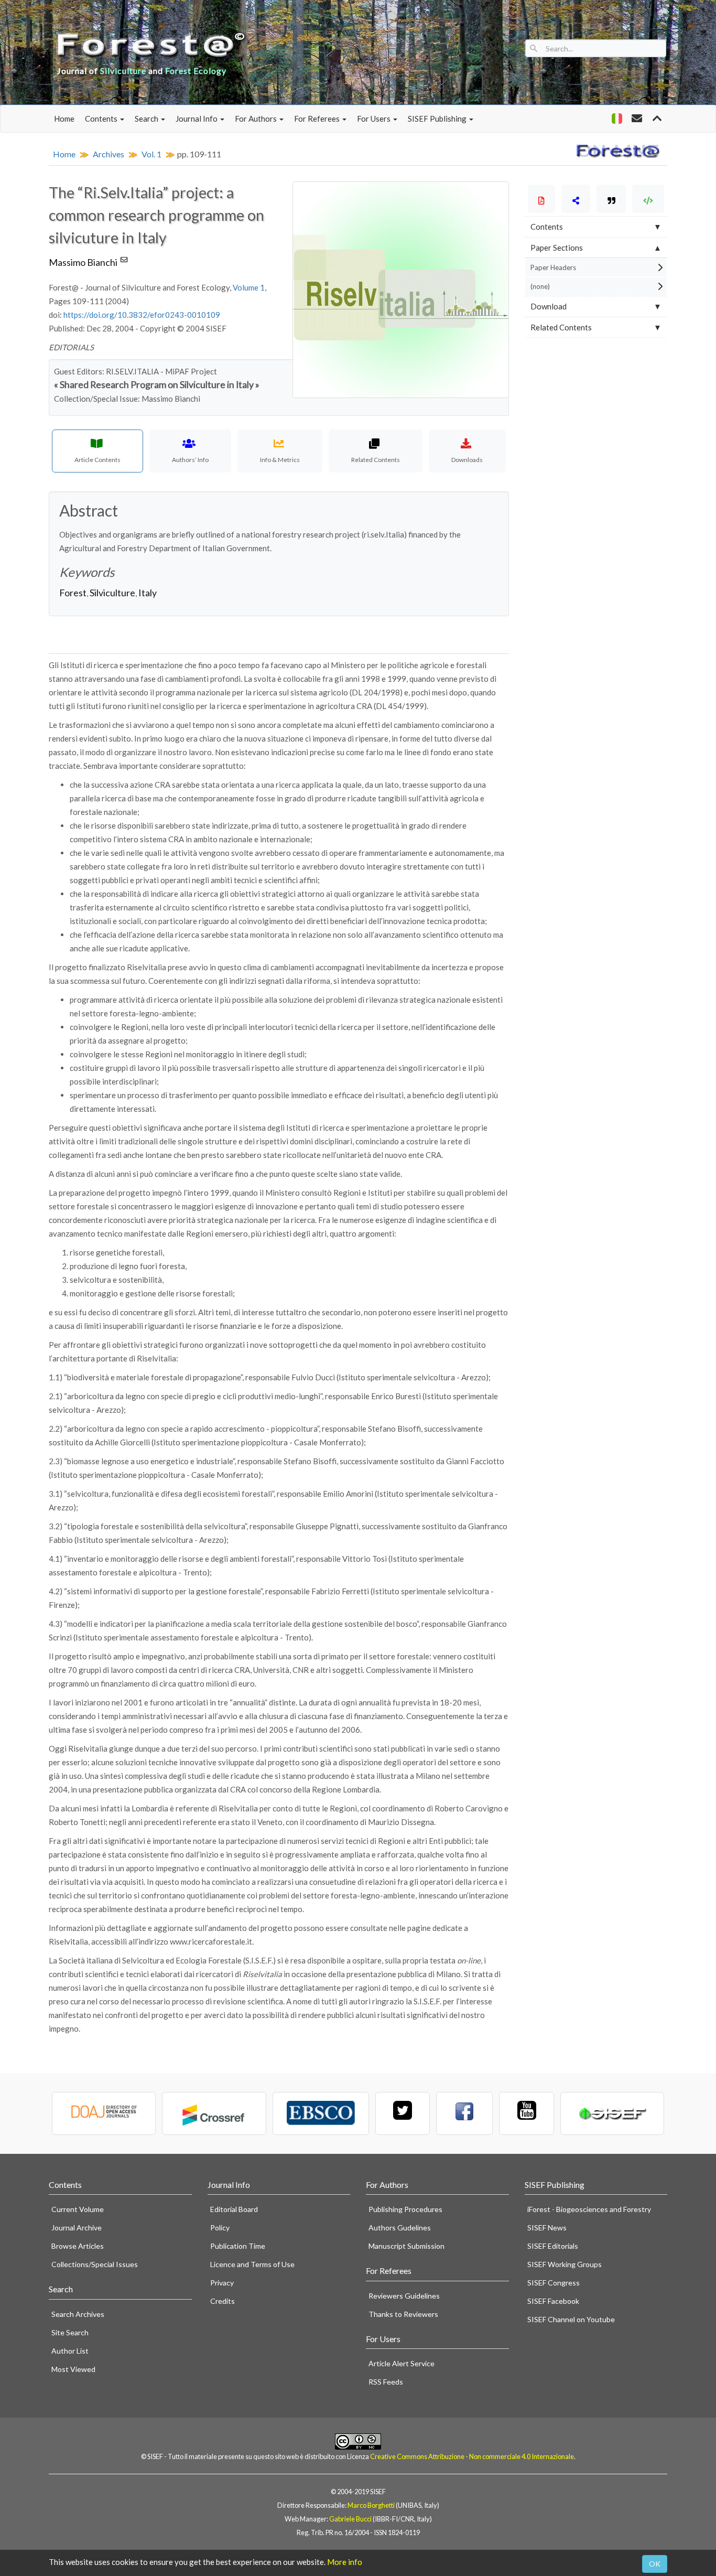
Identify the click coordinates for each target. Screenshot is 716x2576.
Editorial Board (234, 2209)
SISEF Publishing (438, 119)
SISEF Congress (554, 2283)
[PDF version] (542, 199)
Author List (70, 2351)
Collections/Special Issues (95, 2264)
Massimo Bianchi (85, 262)
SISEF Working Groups (565, 2264)
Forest (73, 593)
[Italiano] (617, 119)
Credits (223, 2301)
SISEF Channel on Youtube (571, 2319)
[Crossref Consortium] (214, 2113)
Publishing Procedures (405, 2209)
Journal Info (197, 119)
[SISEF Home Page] (612, 2113)
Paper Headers (553, 267)
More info (345, 2562)
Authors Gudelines (400, 2228)
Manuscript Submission (406, 2246)
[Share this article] (576, 199)
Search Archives (78, 2314)
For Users (375, 119)
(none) (540, 286)
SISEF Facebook (553, 2301)
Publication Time (238, 2246)
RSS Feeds (386, 2382)
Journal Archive (77, 2228)
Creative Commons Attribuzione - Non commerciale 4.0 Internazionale (472, 2456)
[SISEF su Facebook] (464, 2113)
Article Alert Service (402, 2363)
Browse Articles (78, 2246)
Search (147, 119)
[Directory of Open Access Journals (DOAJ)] (104, 2113)
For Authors (257, 119)
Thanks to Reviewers (403, 2314)
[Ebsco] (321, 2113)
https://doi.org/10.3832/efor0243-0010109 (142, 315)
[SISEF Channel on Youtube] (526, 2113)
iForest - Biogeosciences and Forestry (589, 2209)
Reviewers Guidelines (404, 2296)
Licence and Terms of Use (252, 2264)
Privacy (222, 2283)
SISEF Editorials (553, 2246)
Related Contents (561, 327)
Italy (148, 593)
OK (655, 2564)
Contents (102, 119)
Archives (109, 154)
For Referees (318, 119)
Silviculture (112, 593)
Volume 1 (249, 287)
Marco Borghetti (371, 2505)
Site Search (70, 2332)
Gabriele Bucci (350, 2519)
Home (64, 119)
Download (549, 306)
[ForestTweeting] (403, 2113)
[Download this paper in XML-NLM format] (648, 199)
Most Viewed (73, 2369)
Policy (220, 2228)
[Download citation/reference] (611, 199)
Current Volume (78, 2209)
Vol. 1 (151, 154)
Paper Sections (557, 248)
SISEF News (547, 2228)
